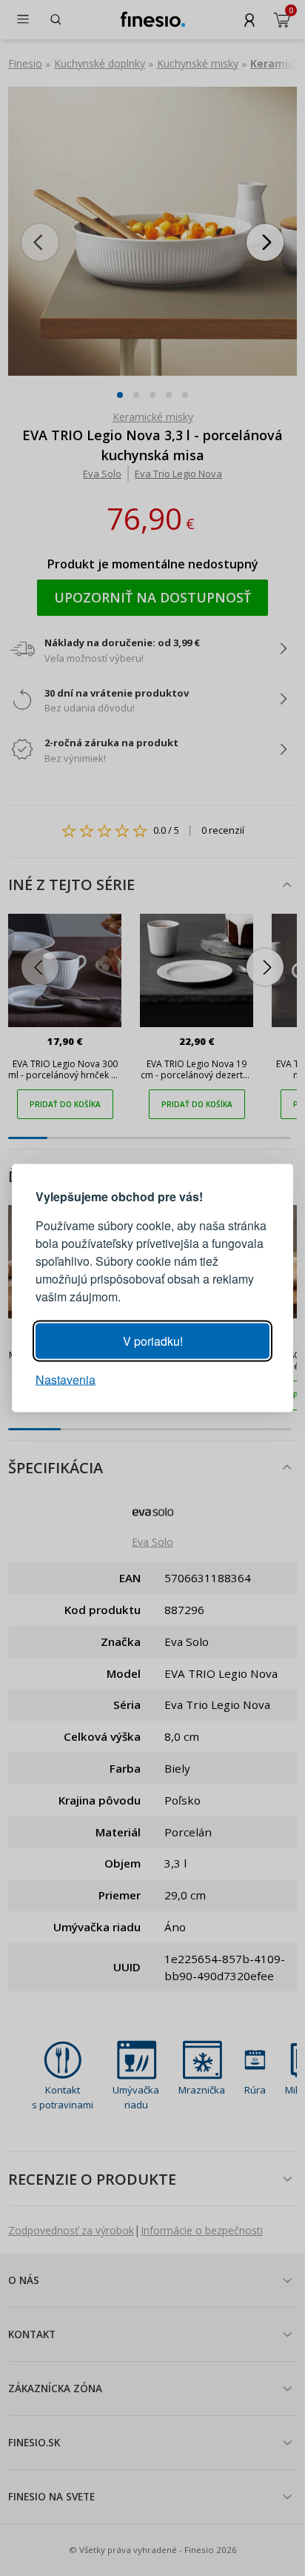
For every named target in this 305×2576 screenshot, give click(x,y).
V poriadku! (153, 1341)
